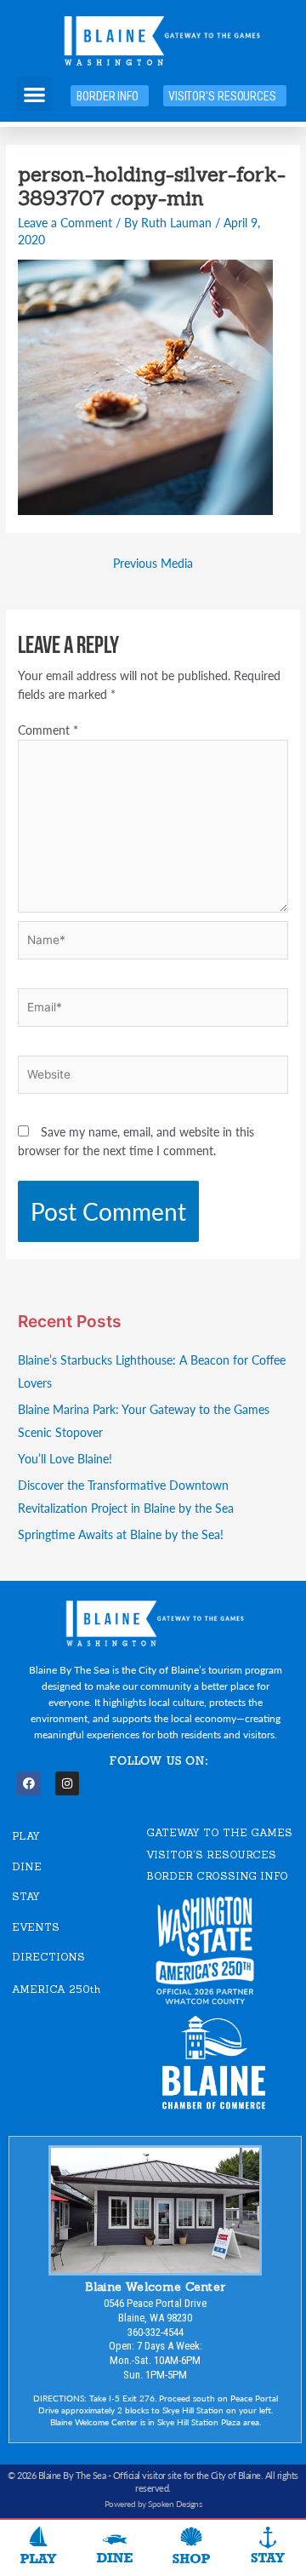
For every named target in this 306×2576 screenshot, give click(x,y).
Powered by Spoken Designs (153, 2504)
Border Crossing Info (217, 1876)
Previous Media (153, 563)
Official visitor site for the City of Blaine (187, 2475)
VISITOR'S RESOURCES (211, 1855)
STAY (26, 1896)
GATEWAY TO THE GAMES (219, 1832)
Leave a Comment (65, 223)
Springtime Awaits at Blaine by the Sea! (121, 1534)
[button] (34, 94)
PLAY (26, 1836)
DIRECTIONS (48, 1957)
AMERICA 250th (56, 1989)
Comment (48, 730)
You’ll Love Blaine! (65, 1459)
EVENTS (36, 1927)
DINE (27, 1866)
